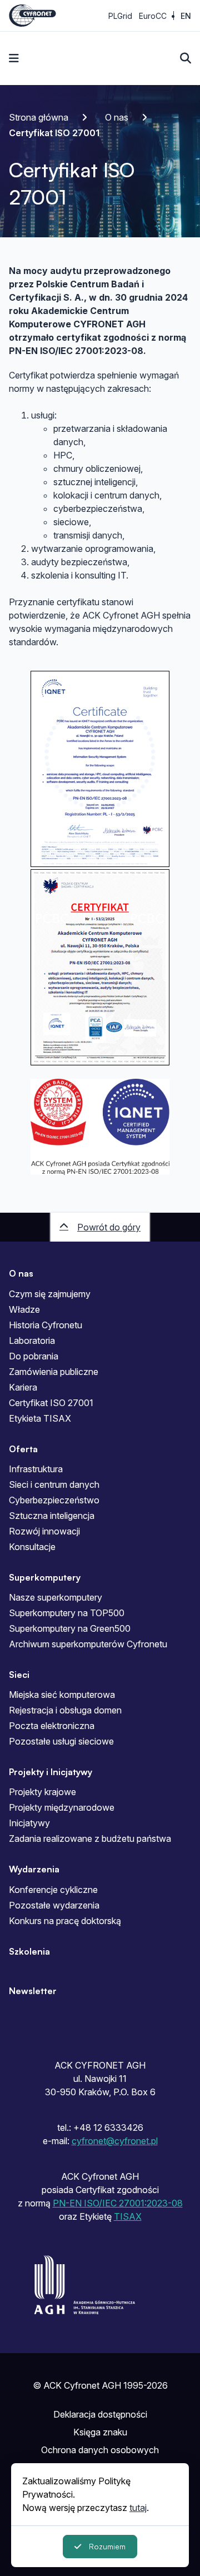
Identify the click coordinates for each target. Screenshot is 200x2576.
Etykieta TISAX (40, 1418)
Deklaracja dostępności (100, 2414)
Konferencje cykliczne (53, 1890)
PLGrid (120, 16)
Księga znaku (100, 2432)
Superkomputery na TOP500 (67, 1613)
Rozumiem (107, 2546)
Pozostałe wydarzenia (54, 1905)
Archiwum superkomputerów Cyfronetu (88, 1644)
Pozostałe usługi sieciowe (61, 1741)
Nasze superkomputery (56, 1597)
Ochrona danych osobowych (100, 2450)
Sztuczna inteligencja (52, 1516)
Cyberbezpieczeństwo (54, 1500)
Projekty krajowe (42, 1792)
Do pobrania (34, 1356)
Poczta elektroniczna (52, 1726)
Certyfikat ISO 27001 (51, 1403)
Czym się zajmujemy (50, 1294)
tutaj (138, 2508)
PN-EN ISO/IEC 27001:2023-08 (118, 2203)
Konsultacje (32, 1547)
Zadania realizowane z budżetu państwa (90, 1838)
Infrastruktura (36, 1469)
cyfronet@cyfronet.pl (115, 2141)
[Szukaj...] (186, 58)
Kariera (23, 1387)
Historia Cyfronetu (46, 1325)
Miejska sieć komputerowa (62, 1695)
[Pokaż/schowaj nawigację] (14, 58)
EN (186, 16)
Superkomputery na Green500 (70, 1628)
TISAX (128, 2216)
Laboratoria (32, 1341)
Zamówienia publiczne (54, 1372)
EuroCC (153, 16)
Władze (24, 1309)
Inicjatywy (29, 1823)
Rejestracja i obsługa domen (65, 1710)
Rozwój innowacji (44, 1531)
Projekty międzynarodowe (62, 1807)
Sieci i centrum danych (54, 1484)
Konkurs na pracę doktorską (65, 1921)
